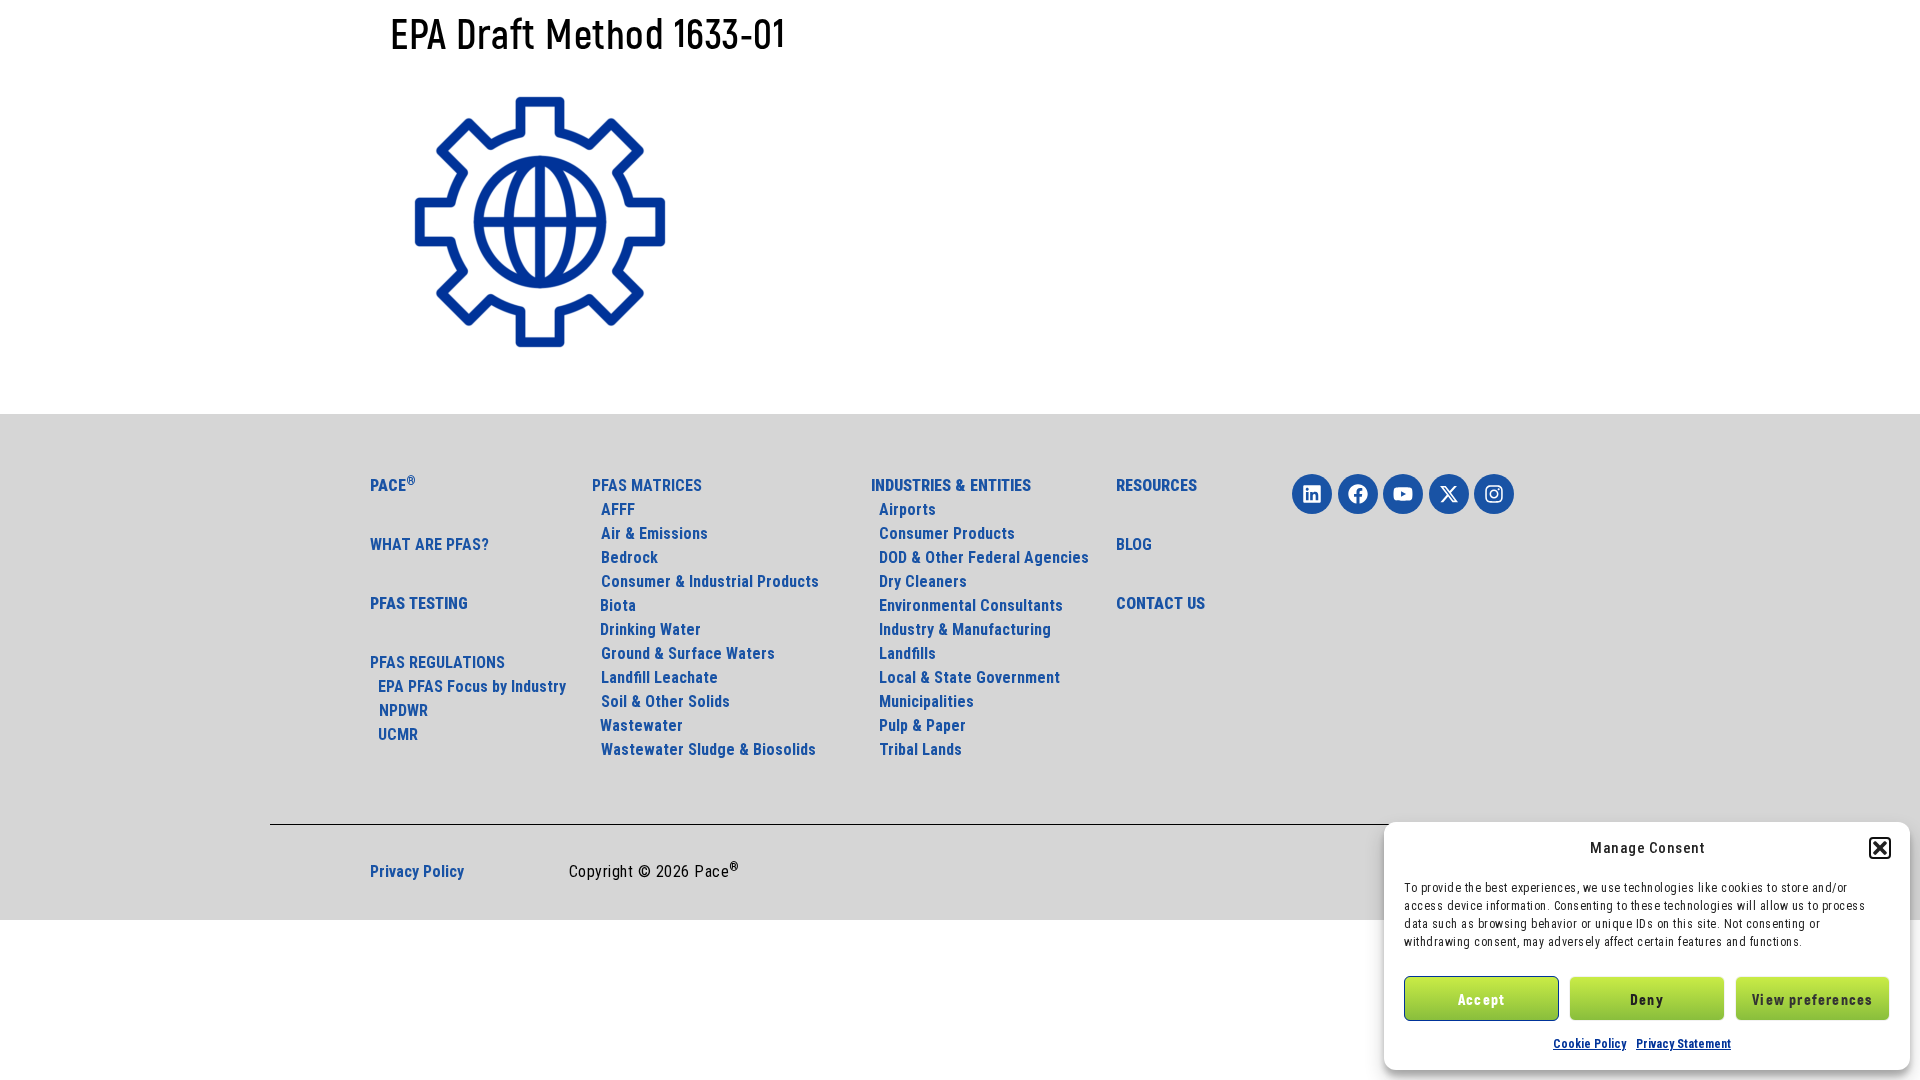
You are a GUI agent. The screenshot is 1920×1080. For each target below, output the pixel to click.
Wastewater (637, 725)
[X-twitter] (1449, 494)
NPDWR (403, 710)
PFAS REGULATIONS (437, 662)
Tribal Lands (916, 749)
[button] (1880, 848)
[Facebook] (1358, 494)
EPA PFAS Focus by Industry (468, 686)
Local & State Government (965, 677)
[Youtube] (1403, 494)
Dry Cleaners (919, 581)
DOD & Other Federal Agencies (980, 557)
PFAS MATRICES (647, 485)
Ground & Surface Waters (688, 653)
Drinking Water (646, 629)
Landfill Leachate (659, 677)
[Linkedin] (1312, 494)
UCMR (394, 734)
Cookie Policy (1589, 1044)
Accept (1481, 999)
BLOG (1134, 544)
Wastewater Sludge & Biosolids (708, 749)
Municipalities (922, 701)
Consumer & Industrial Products (710, 581)
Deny (1647, 999)
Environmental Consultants (967, 605)
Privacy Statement (1683, 1044)
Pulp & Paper (918, 725)
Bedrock (629, 557)
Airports (903, 509)
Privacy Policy (417, 871)
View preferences (1812, 999)
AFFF (618, 509)
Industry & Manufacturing (961, 629)
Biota (616, 605)
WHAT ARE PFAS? (429, 544)
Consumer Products (943, 533)
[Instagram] (1494, 494)
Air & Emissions (654, 533)
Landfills (903, 653)
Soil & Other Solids (665, 701)
